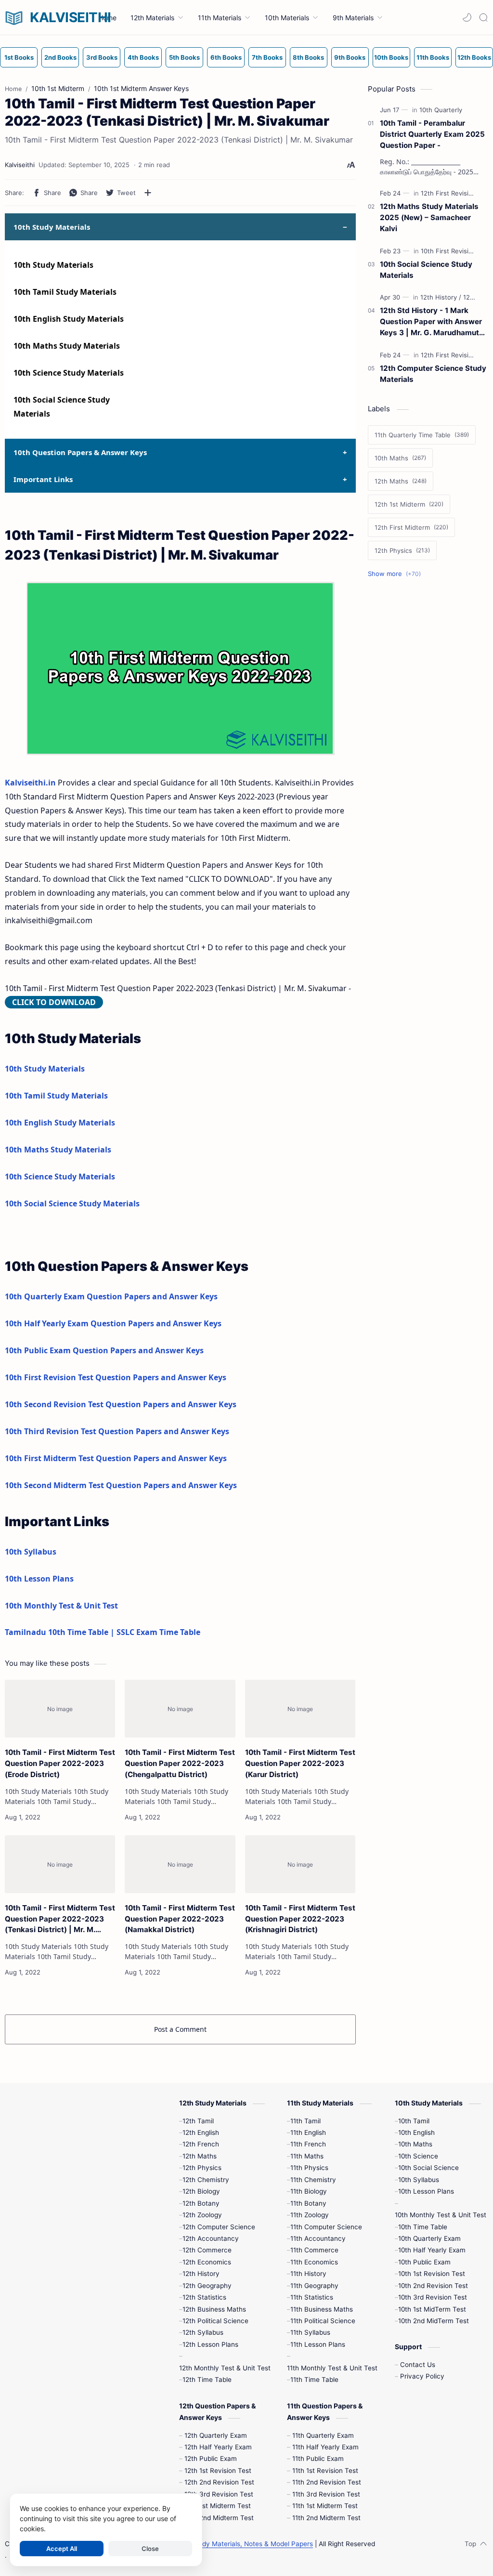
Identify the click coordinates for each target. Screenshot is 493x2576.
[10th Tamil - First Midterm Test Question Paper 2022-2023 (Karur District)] (300, 1709)
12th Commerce (207, 2250)
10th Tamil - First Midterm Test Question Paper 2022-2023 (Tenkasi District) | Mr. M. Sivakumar (60, 1919)
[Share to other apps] (148, 193)
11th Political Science (323, 2321)
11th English (308, 2132)
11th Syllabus (310, 2332)
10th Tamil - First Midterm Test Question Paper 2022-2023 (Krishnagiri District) (300, 1919)
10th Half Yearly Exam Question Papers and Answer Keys (113, 1323)
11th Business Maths (322, 2309)
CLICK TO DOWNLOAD (54, 1002)
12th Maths (200, 2156)
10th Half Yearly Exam (432, 2250)
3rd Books (102, 57)
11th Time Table (314, 2380)
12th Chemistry (206, 2180)
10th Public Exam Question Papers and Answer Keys (104, 1350)
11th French (308, 2144)
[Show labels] (396, 574)
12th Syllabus (203, 2332)
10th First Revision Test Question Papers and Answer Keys (116, 1377)
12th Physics (202, 2168)
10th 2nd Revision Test (433, 2286)
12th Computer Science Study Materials (433, 374)
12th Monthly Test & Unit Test (225, 2368)
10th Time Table (423, 2227)
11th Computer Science (326, 2227)
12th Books (474, 57)
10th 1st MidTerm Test (432, 2309)
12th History (201, 2274)
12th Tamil (198, 2121)
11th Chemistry (313, 2180)
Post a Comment (180, 2029)
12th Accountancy (211, 2238)
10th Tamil (414, 2121)
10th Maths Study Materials (67, 346)
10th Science (418, 2156)
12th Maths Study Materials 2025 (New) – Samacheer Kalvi (429, 217)
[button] (467, 17)
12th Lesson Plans (210, 2344)
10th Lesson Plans (39, 1579)
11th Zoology (310, 2215)
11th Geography (314, 2286)
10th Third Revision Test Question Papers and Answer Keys (117, 1431)
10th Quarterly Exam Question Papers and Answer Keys (111, 1296)
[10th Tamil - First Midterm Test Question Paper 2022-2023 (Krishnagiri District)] (300, 1864)
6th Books (226, 57)
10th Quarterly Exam (429, 2238)
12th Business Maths (214, 2309)
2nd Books (60, 57)
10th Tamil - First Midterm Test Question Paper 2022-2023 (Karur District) (300, 1763)
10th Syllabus (31, 1552)
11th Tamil (305, 2121)
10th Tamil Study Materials (65, 292)
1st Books (19, 57)
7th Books (267, 57)
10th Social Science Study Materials (72, 1203)
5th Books (184, 57)
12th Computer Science (219, 2227)
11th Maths (307, 2156)
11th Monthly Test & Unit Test (332, 2368)
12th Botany (201, 2203)
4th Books (143, 57)
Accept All (62, 2549)
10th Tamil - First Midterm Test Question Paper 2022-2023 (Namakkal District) (180, 1919)
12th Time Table (207, 2380)
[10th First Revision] (451, 251)
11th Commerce (314, 2250)
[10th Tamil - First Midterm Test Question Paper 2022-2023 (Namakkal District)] (180, 1864)
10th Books (391, 57)
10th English (416, 2132)
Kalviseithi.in (30, 783)
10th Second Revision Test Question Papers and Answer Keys (121, 1404)
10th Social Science (428, 2168)
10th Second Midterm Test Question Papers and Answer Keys (121, 1485)
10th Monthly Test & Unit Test (61, 1606)
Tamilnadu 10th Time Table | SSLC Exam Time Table (103, 1632)
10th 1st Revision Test (432, 2274)
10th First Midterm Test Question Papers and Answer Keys (116, 1458)
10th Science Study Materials (69, 373)
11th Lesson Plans (318, 2344)
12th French (201, 2144)
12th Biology (201, 2191)
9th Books (350, 57)
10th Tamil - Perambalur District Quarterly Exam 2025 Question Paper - (432, 134)
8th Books (308, 57)
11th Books (433, 57)
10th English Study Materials (69, 319)
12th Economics (207, 2262)
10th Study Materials (53, 265)
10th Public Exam (424, 2262)
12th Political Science (215, 2321)
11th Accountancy (318, 2238)
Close (150, 2549)
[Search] (483, 17)
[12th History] (441, 297)
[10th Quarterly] (441, 110)
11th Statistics (312, 2297)
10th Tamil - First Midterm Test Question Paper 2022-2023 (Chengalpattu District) (180, 1763)
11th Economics (314, 2262)
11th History (308, 2274)
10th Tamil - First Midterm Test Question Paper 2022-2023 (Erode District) (60, 1763)
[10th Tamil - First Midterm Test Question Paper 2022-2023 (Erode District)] (60, 1709)
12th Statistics (204, 2297)
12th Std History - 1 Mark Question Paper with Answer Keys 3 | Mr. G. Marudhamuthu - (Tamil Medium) (434, 322)
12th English (201, 2132)
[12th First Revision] (451, 193)
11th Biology (309, 2191)
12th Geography (207, 2286)
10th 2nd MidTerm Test (434, 2321)
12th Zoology (202, 2215)
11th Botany (308, 2203)
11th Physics (309, 2168)
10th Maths (415, 2144)
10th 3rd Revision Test (433, 2297)
